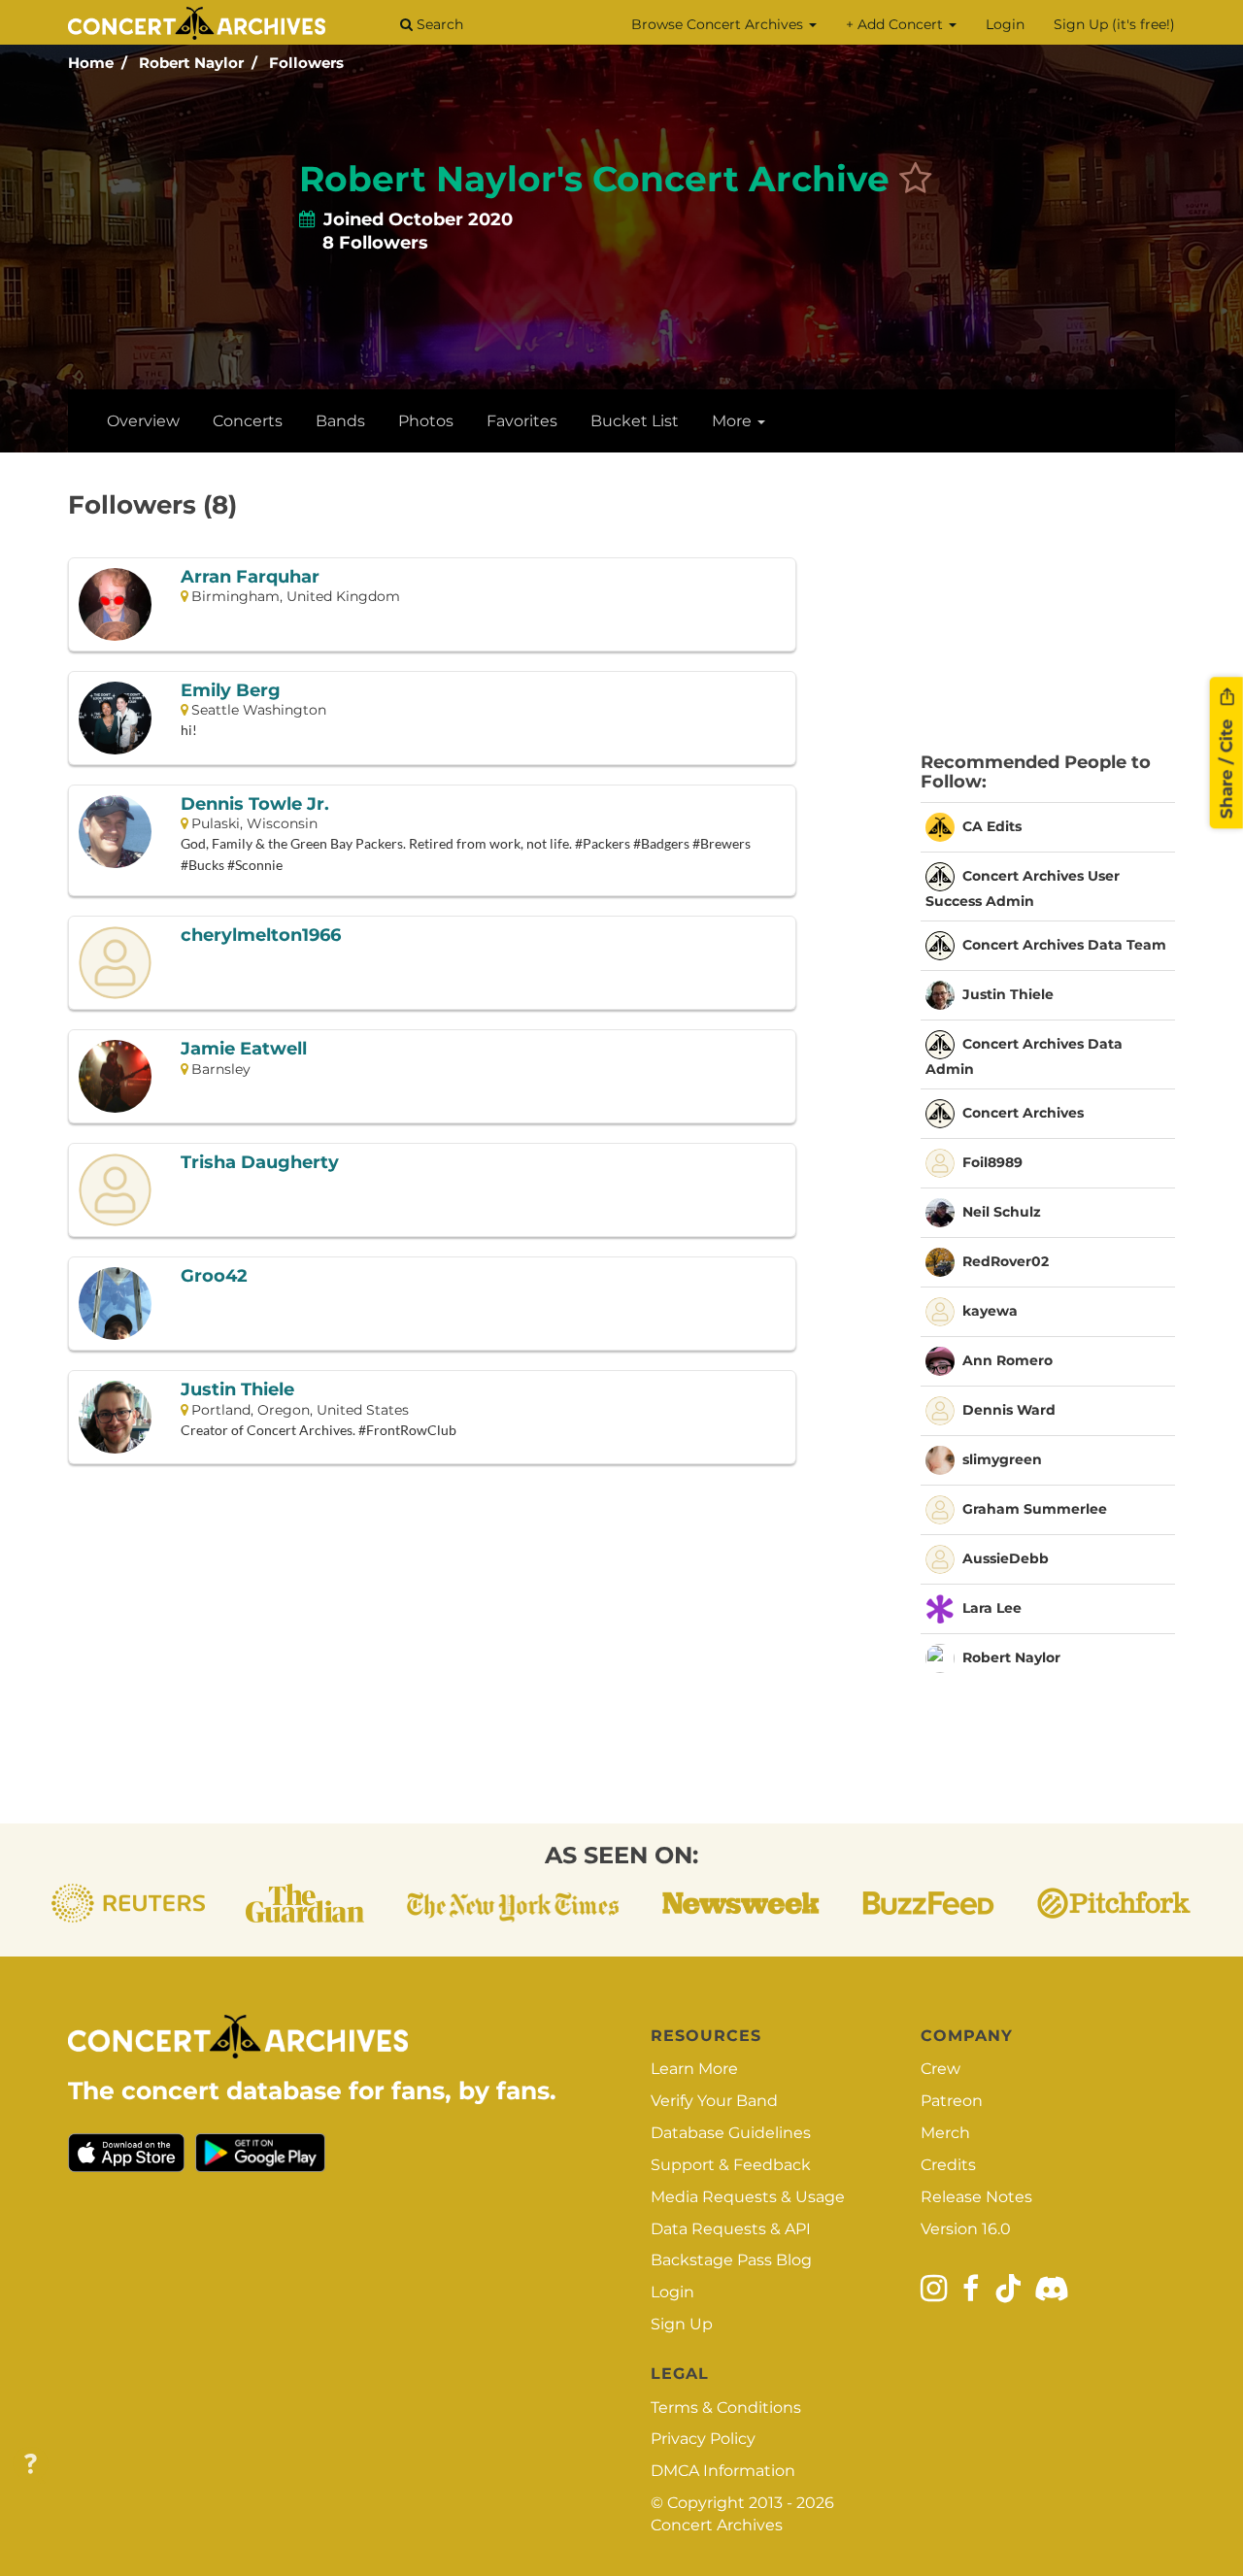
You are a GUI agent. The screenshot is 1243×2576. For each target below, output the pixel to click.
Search (438, 24)
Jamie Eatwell (244, 1050)
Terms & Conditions (726, 2408)
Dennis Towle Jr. (255, 805)
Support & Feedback (731, 2165)
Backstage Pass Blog (731, 2260)
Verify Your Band (714, 2101)
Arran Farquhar (250, 578)
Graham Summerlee (1035, 1508)
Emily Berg (231, 691)
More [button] (734, 421)
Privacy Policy (703, 2439)
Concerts (248, 421)
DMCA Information (723, 2471)
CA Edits (992, 825)
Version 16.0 (966, 2229)
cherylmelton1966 (261, 936)
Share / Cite (1226, 767)
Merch (945, 2133)
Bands (340, 421)
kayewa (990, 1310)
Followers (306, 63)
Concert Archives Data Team (1064, 944)
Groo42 (214, 1277)
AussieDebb (1006, 1557)
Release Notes (976, 2197)
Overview (143, 421)
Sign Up (682, 2324)
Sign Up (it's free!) (1114, 24)
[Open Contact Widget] (31, 2465)
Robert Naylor (191, 63)
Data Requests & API (731, 2229)
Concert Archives (1023, 1112)
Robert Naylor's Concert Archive (594, 179)
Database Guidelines (731, 2133)
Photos (426, 421)
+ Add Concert (896, 24)
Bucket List (635, 421)
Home (91, 63)
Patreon (952, 2101)
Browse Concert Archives (719, 24)
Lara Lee (992, 1607)
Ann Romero (1008, 1359)
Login (1005, 24)
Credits (948, 2165)
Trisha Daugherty (260, 1163)
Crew (941, 2069)
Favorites (522, 421)
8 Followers (375, 243)
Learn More (694, 2069)
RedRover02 (1006, 1260)
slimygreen (1002, 1458)
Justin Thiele (237, 1390)
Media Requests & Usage (748, 2197)
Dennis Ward (1009, 1409)
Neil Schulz (1002, 1211)
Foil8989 (992, 1161)
